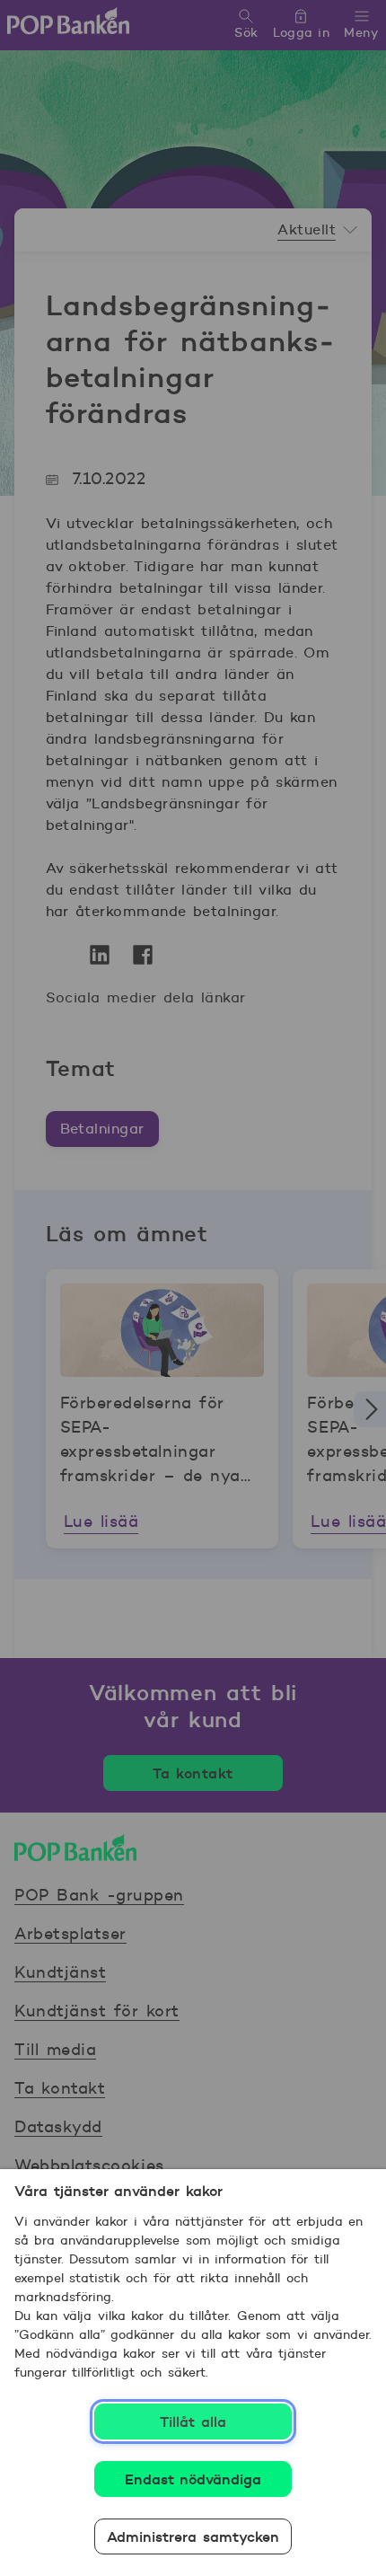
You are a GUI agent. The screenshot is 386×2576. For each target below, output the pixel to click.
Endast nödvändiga (193, 2479)
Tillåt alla (193, 2422)
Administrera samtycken (193, 2536)
